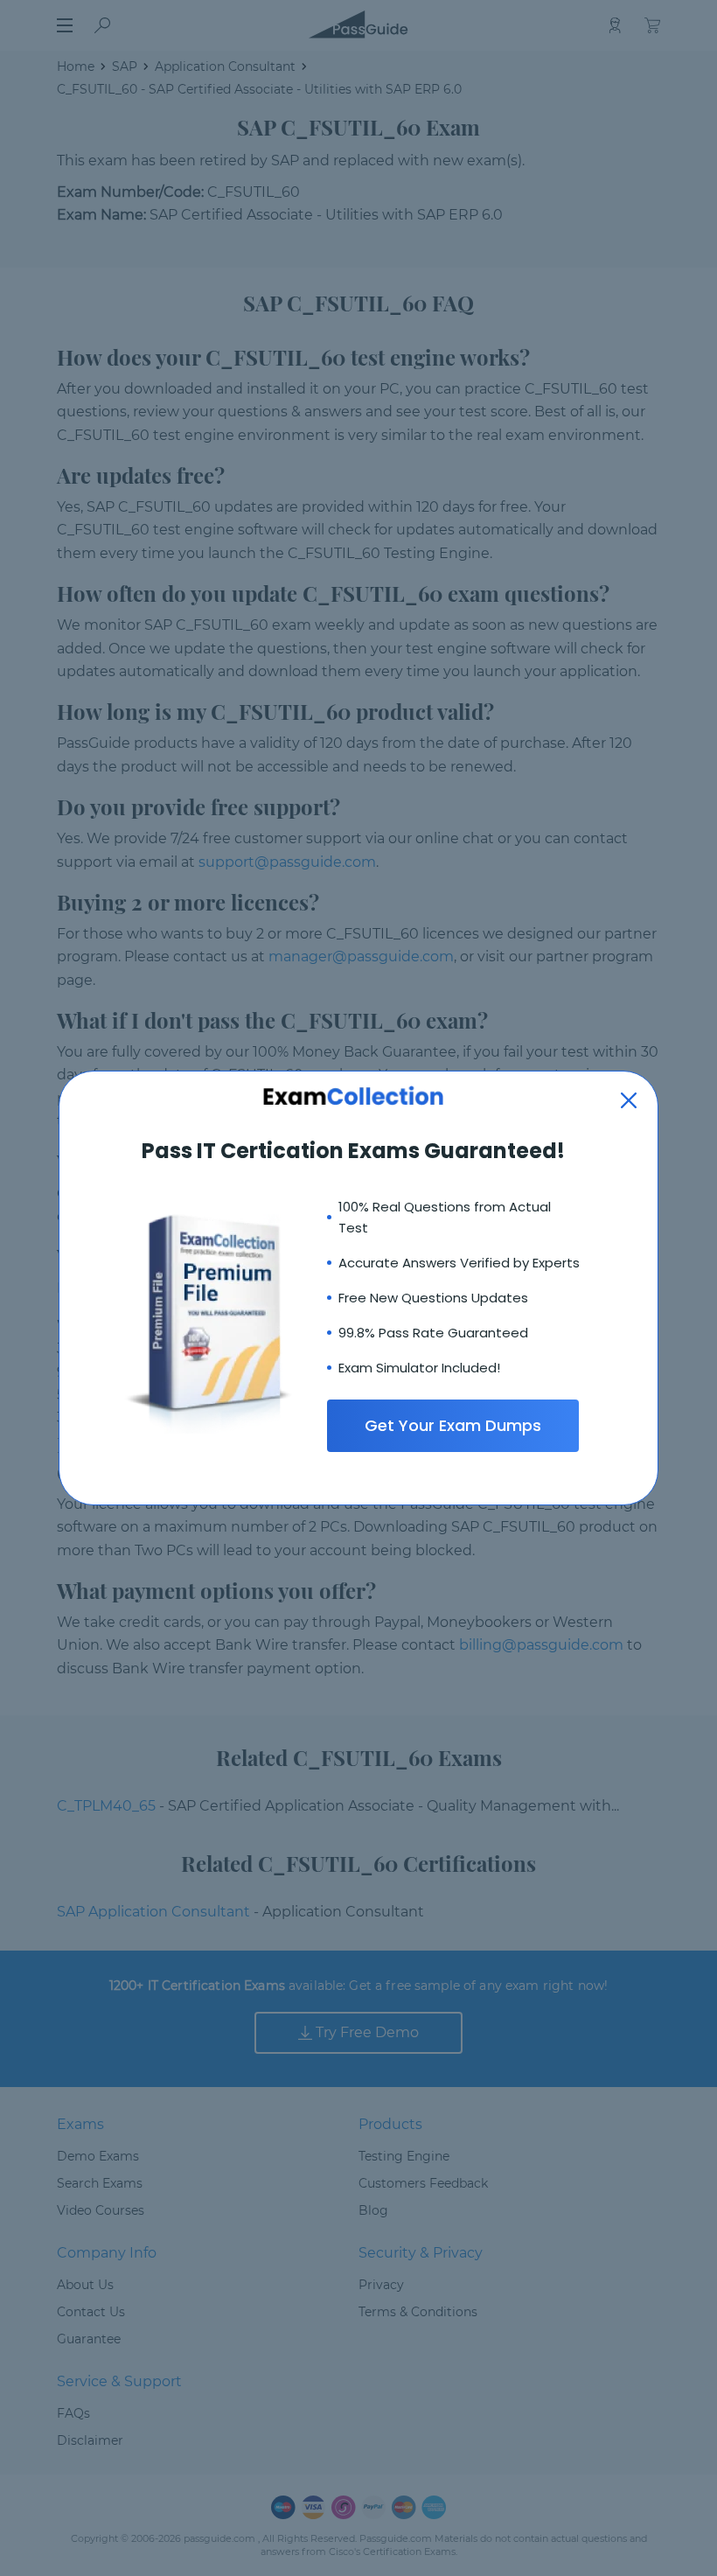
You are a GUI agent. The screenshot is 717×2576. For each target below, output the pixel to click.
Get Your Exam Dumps (453, 1425)
